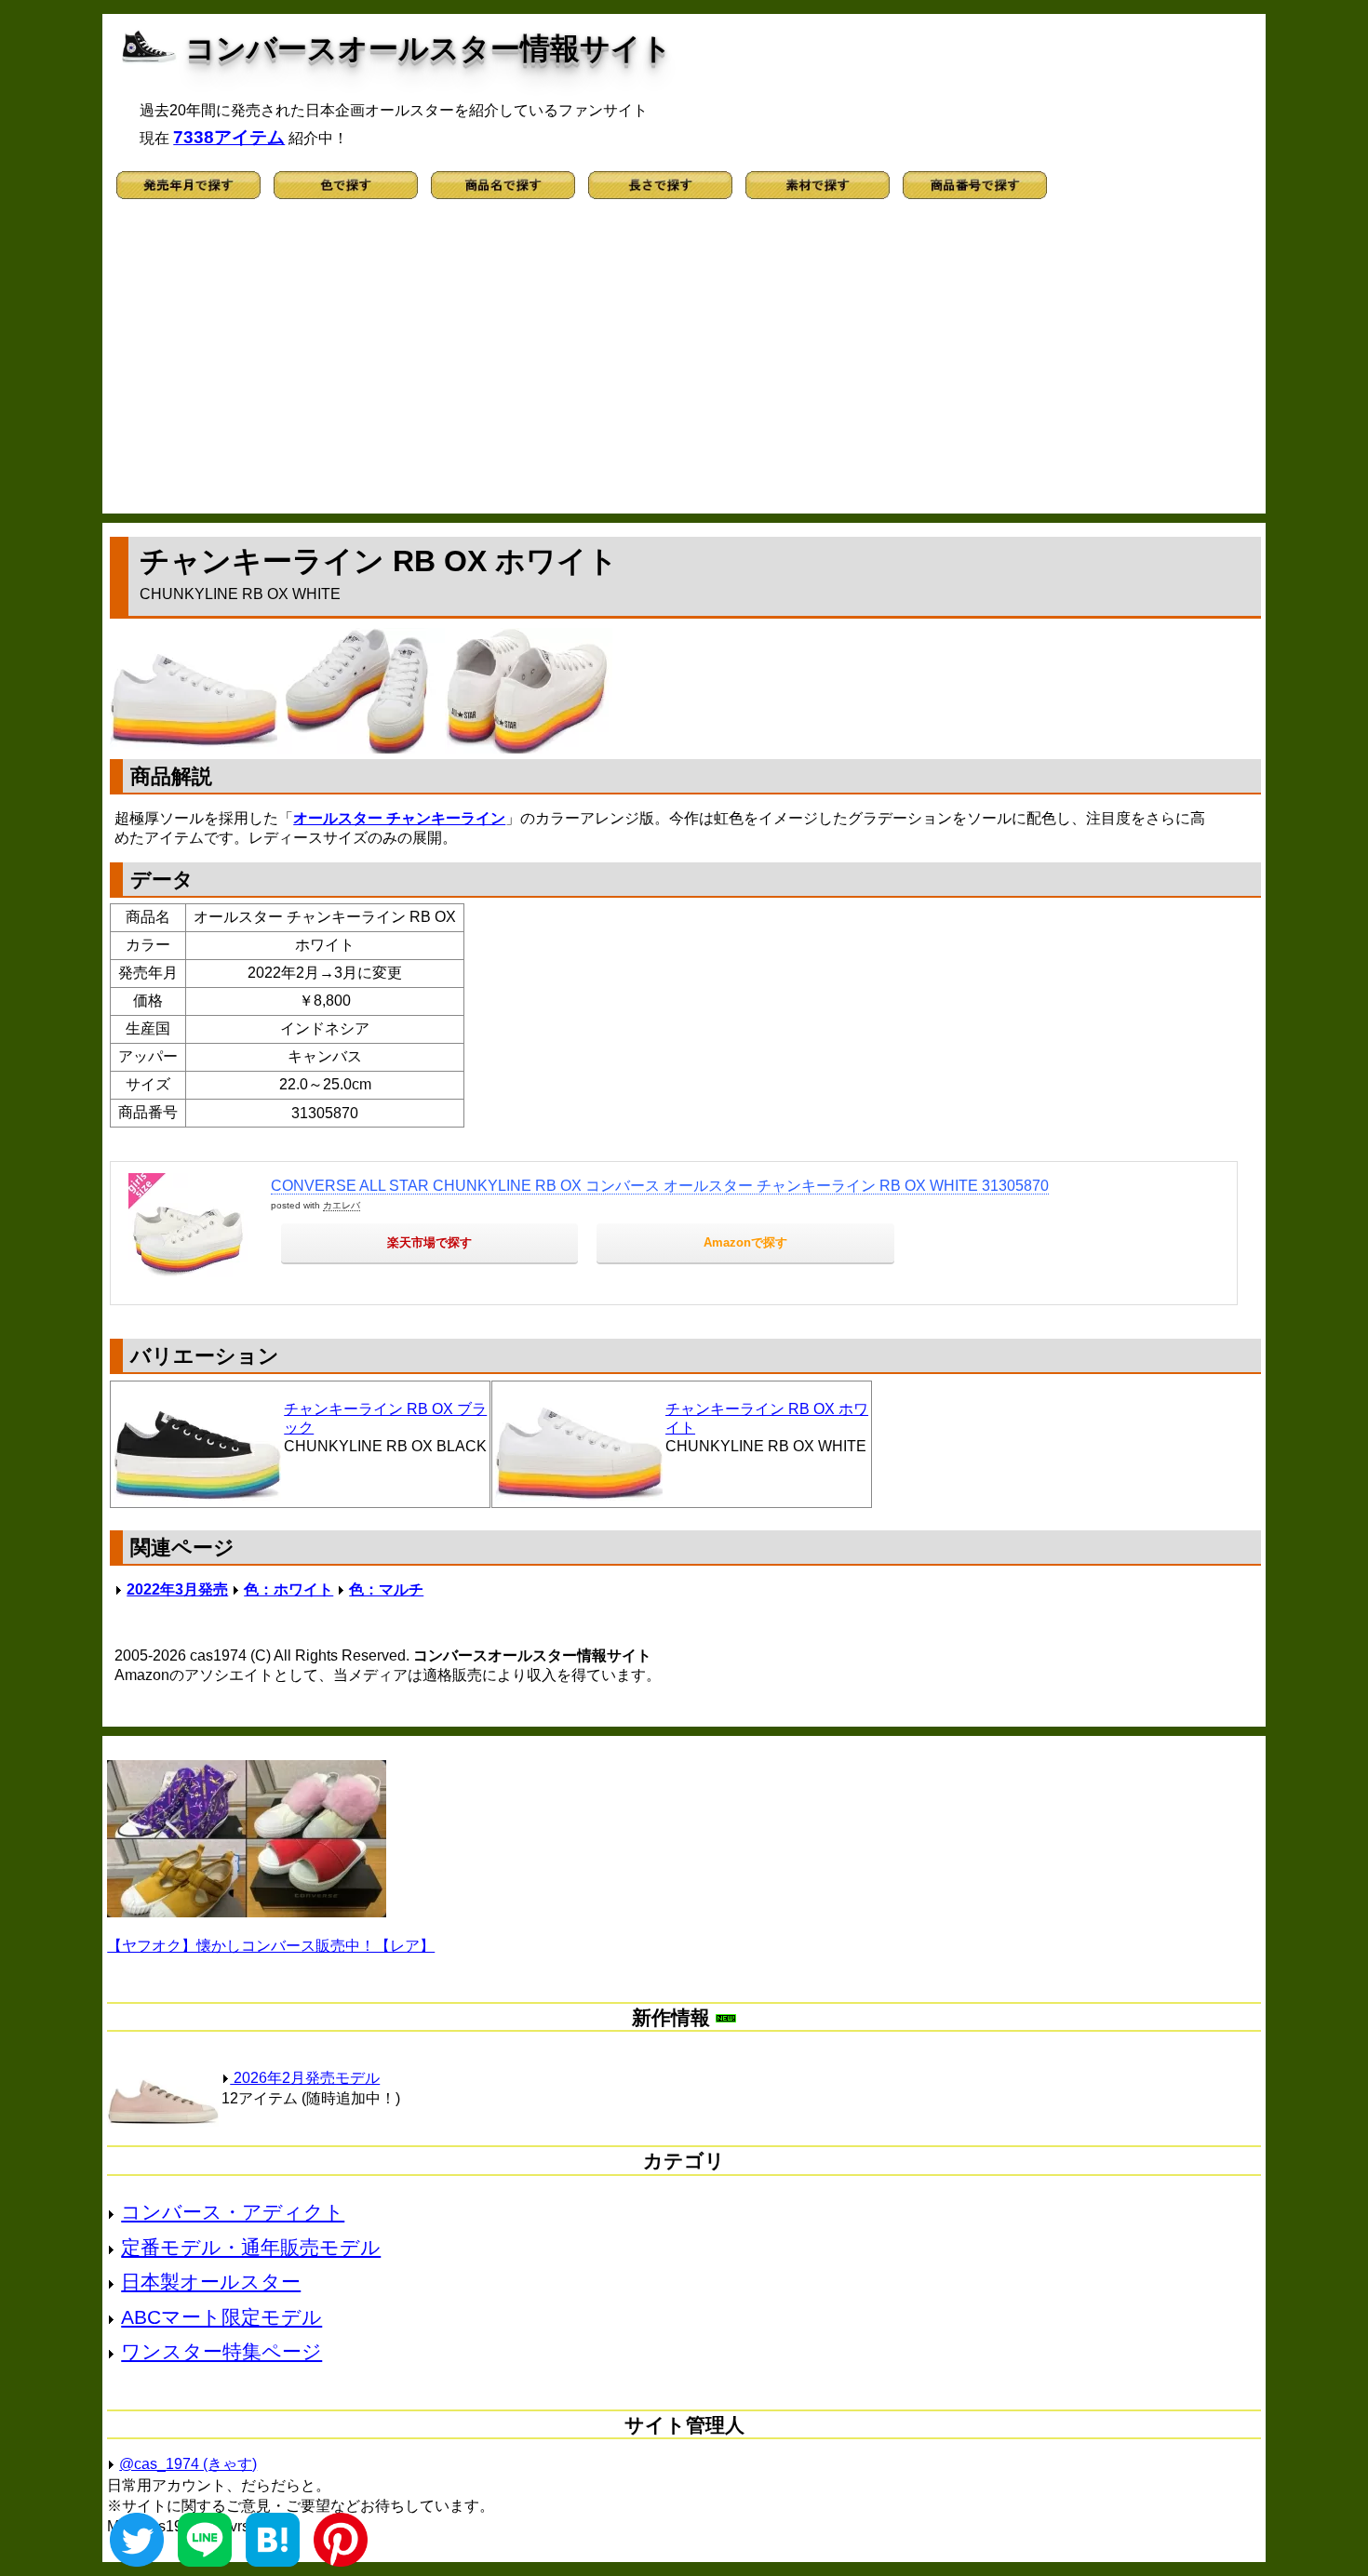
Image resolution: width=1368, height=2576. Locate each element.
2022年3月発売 (177, 1589)
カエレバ (342, 1205)
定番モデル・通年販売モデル (251, 2247)
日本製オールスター (211, 2282)
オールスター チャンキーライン (399, 818)
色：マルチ (386, 1589)
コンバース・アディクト (233, 2212)
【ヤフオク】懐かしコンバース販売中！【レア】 (271, 1946)
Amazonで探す (745, 1242)
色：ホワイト (288, 1589)
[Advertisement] (684, 365)
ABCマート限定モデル (221, 2317)
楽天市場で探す (429, 1242)
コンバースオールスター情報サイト (429, 48)
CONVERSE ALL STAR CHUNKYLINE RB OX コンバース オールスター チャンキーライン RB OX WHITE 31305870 (660, 1186)
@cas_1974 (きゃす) (188, 2464)
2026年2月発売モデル (305, 2078)
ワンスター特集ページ (221, 2351)
